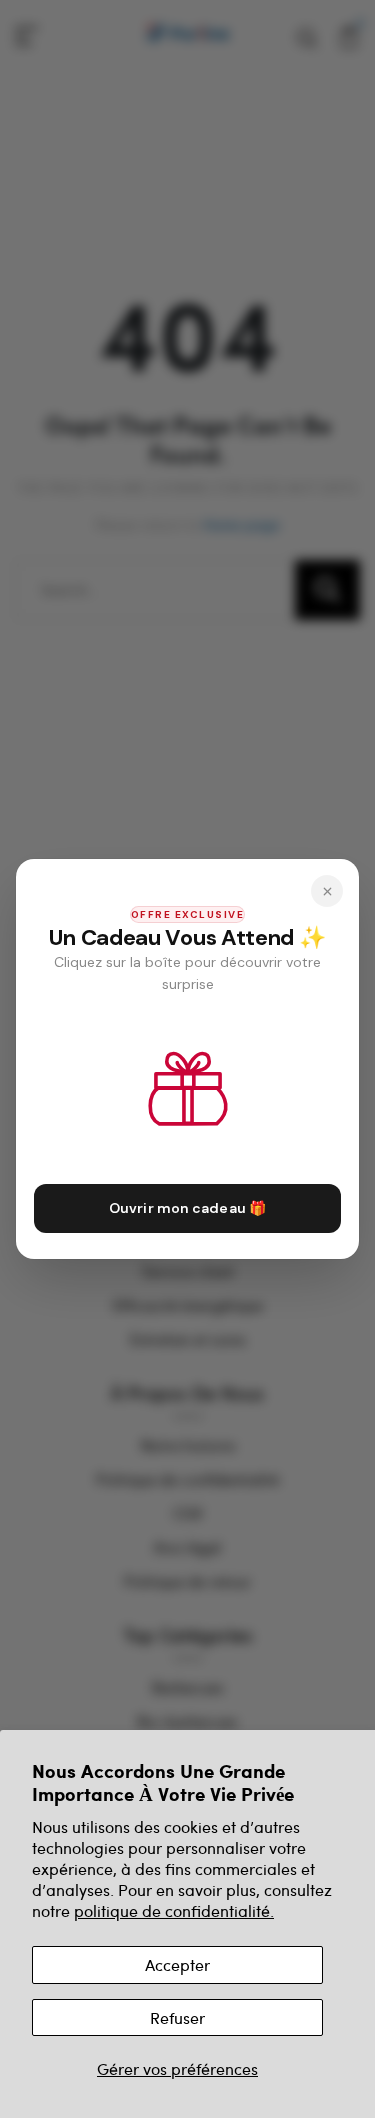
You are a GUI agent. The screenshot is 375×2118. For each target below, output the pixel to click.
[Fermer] (327, 891)
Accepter (177, 1964)
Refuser (177, 2017)
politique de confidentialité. (174, 1910)
